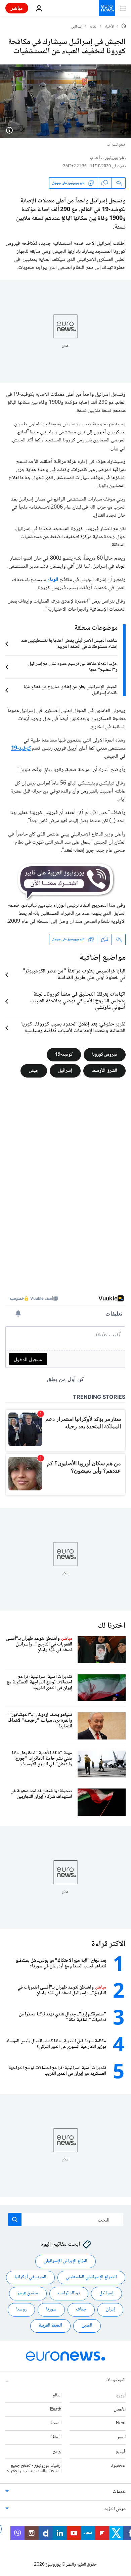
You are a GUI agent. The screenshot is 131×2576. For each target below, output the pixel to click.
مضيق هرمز (28, 2294)
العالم (94, 27)
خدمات (119, 2492)
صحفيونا (118, 2466)
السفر (121, 2438)
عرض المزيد (115, 2510)
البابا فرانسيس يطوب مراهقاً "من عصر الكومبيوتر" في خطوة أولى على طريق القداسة (74, 975)
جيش (34, 1070)
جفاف (81, 2310)
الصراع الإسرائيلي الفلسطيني (91, 2278)
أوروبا (121, 2395)
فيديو (121, 2451)
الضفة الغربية (50, 2326)
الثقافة (56, 2438)
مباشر (17, 8)
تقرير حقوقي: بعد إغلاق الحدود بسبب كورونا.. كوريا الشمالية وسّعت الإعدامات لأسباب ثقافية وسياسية (73, 1028)
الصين (87, 2326)
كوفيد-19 (64, 1054)
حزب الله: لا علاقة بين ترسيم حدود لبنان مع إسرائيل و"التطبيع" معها (73, 667)
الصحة (56, 2424)
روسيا (21, 2310)
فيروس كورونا (105, 1054)
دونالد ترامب (69, 2294)
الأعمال (120, 2410)
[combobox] (66, 2220)
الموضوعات (116, 2380)
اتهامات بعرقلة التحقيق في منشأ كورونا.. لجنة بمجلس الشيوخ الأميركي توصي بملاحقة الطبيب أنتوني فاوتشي (78, 1001)
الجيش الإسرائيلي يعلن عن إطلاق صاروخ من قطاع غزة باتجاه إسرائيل (71, 690)
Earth (56, 2410)
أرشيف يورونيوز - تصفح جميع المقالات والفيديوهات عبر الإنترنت (33, 2468)
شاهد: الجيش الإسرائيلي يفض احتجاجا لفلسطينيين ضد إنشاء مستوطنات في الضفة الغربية (69, 644)
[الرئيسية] (124, 27)
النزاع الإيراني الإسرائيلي (65, 2261)
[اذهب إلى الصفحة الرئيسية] (107, 8)
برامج (57, 2451)
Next (121, 2424)
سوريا (51, 2310)
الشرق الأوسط (104, 1070)
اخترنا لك (112, 1626)
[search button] (15, 2220)
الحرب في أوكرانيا (30, 2278)
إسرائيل (77, 27)
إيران (110, 2310)
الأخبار (110, 27)
